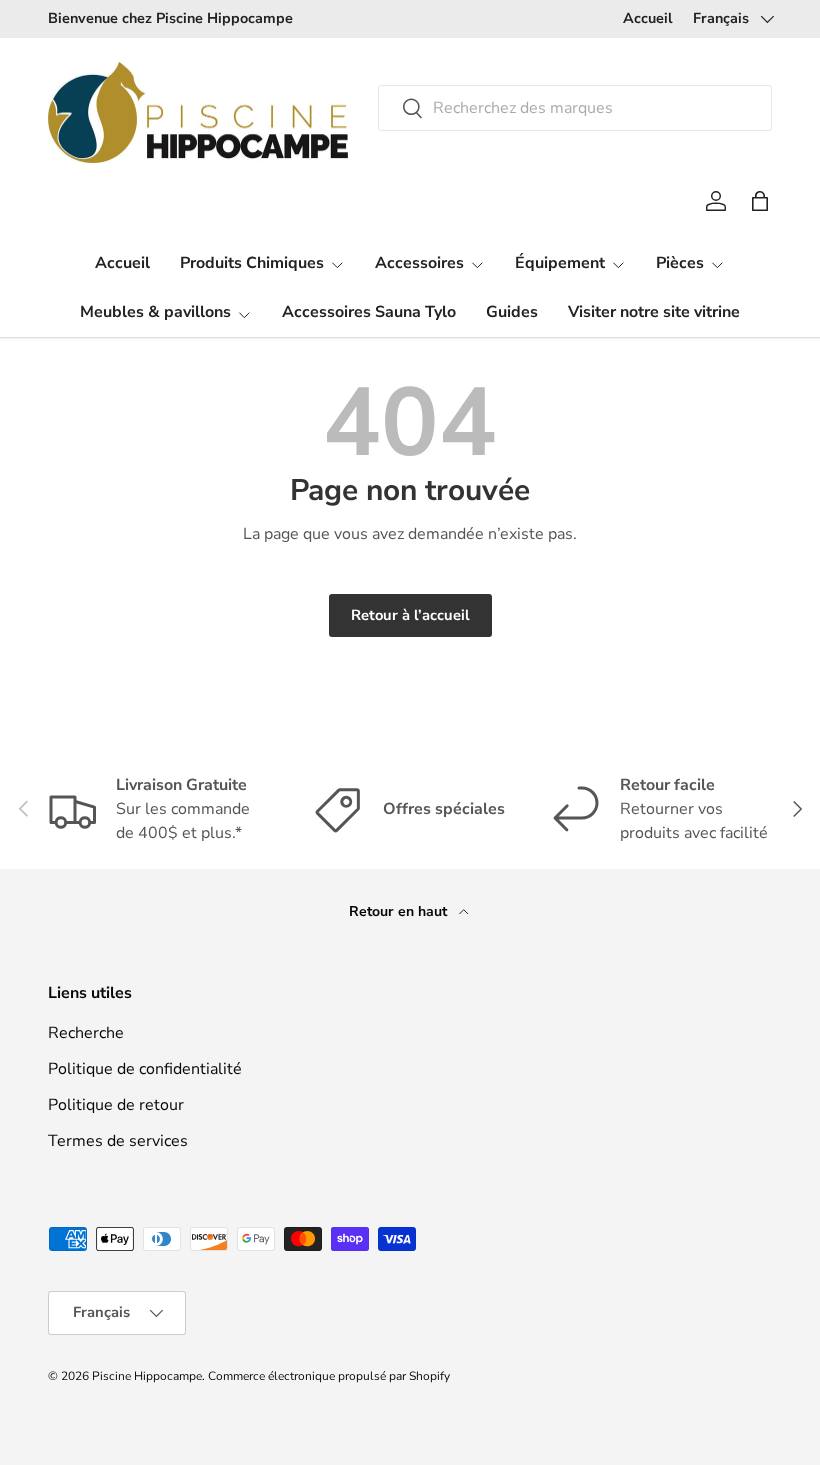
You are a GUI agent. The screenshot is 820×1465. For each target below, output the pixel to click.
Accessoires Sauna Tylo (369, 312)
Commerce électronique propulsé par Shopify (329, 1376)
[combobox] (575, 108)
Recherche (86, 1033)
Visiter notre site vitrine (654, 312)
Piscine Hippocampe (147, 1376)
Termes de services (118, 1141)
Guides (512, 312)
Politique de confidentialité (145, 1069)
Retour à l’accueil (410, 615)
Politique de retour (116, 1105)
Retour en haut (400, 911)
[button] (760, 201)
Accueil (648, 18)
